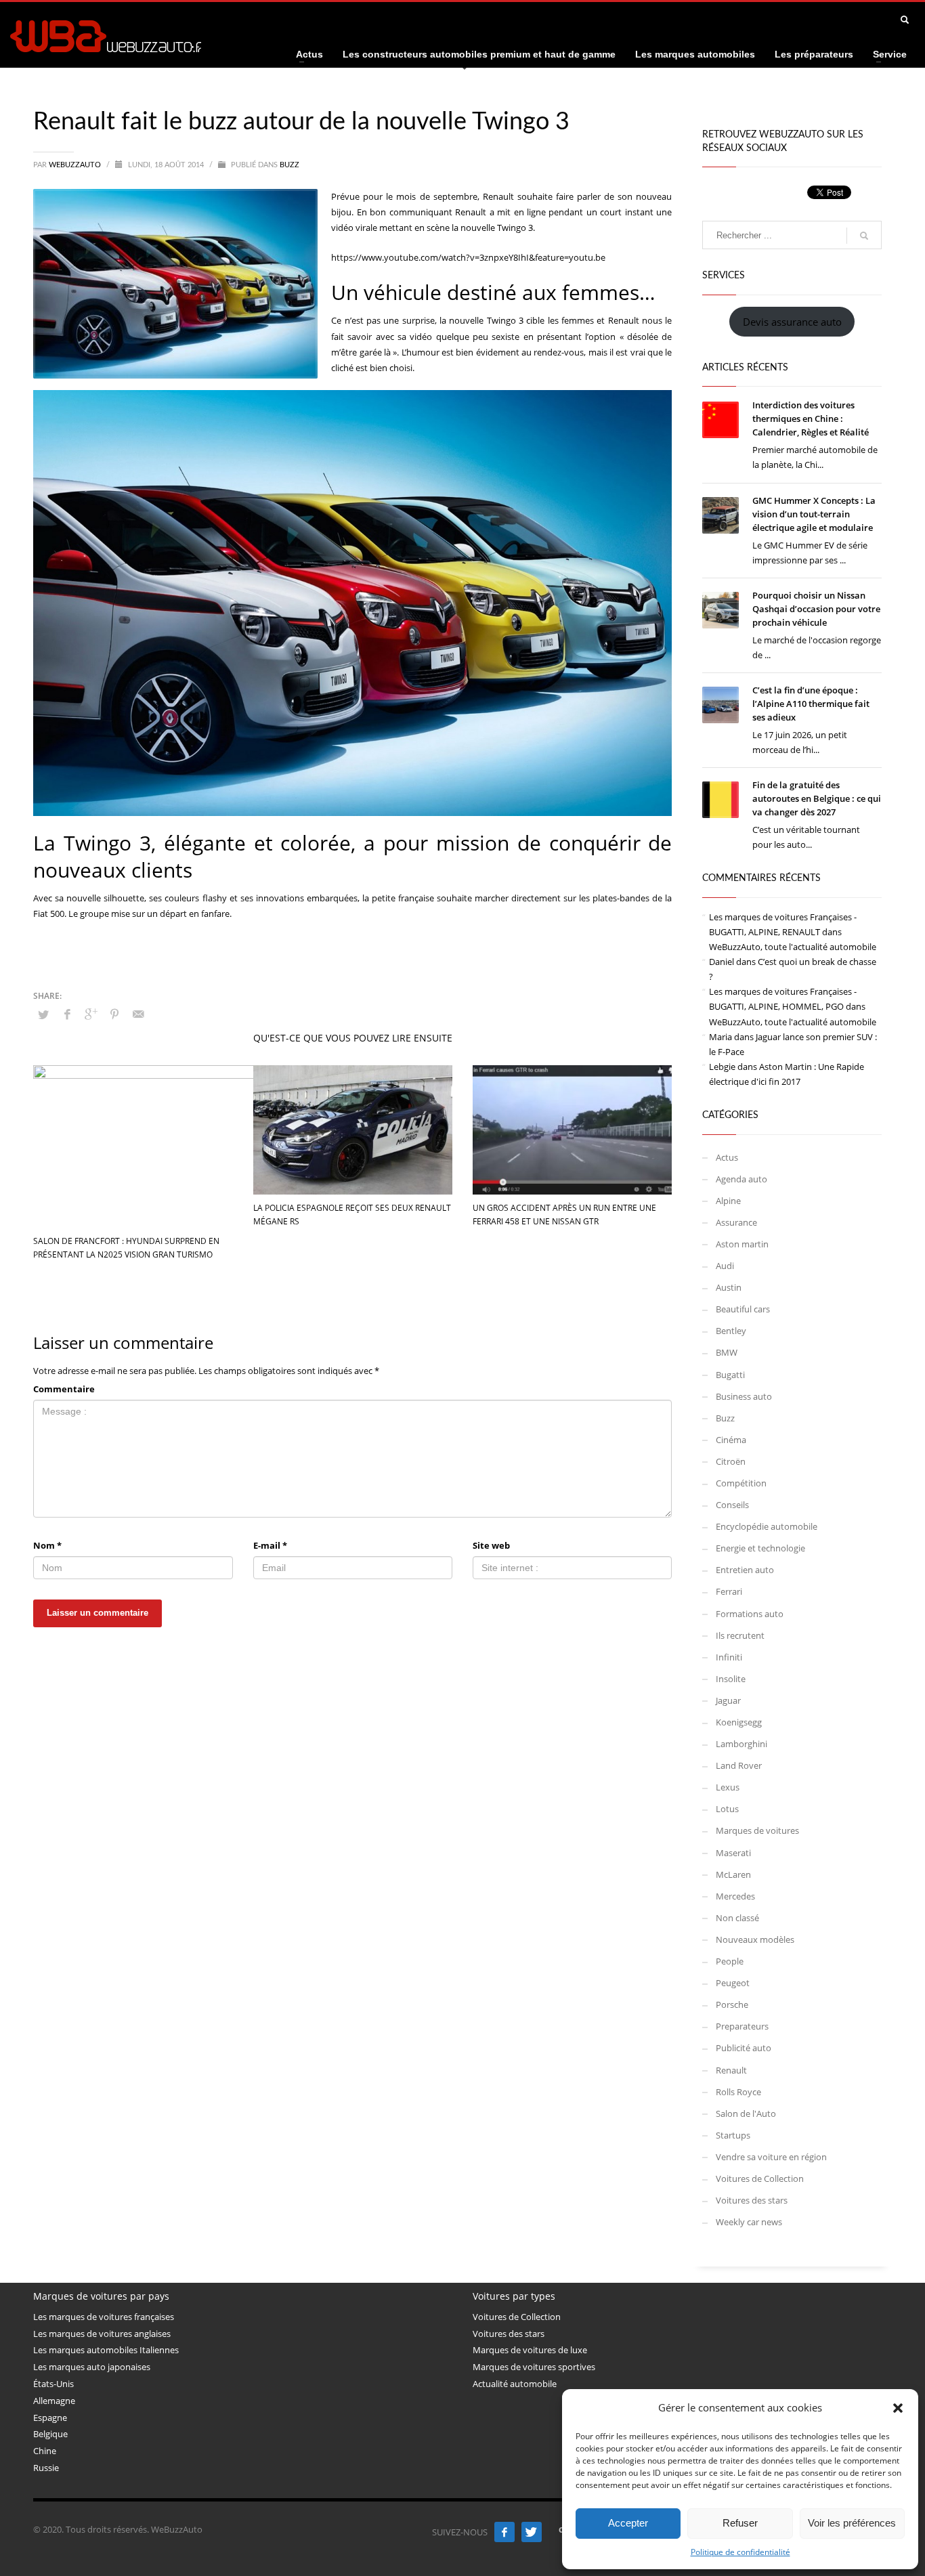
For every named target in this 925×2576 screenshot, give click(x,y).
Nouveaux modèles (755, 1939)
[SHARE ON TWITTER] (43, 1014)
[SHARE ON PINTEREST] (114, 1014)
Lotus (727, 1809)
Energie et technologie (760, 1548)
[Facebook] (504, 2532)
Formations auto (750, 1614)
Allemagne (54, 2401)
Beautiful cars (743, 1309)
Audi (725, 1266)
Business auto (744, 1396)
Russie (46, 2468)
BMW (727, 1352)
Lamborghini (741, 1744)
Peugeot (733, 1983)
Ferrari (729, 1591)
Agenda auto (741, 1179)
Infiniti (729, 1657)
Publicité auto (744, 2048)
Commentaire (64, 1389)
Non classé (737, 1918)
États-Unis (53, 2384)
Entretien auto (745, 1570)
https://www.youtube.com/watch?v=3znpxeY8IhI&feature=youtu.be (468, 257)
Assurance (736, 1222)
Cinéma (731, 1440)
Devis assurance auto (792, 322)
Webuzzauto (76, 165)
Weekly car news (749, 2222)
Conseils (732, 1505)
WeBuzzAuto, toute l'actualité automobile (793, 947)
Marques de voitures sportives (534, 2367)
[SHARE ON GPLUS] (91, 1014)
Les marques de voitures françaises (104, 2317)
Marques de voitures (757, 1830)
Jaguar (728, 1700)
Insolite (731, 1679)
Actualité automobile (515, 2384)
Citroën (731, 1461)
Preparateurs (742, 2026)
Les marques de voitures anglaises (102, 2334)
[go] (864, 236)
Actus (727, 1157)
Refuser (740, 2523)
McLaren (733, 1874)
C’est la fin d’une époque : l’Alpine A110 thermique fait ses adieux (811, 704)
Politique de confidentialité (740, 2552)
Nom (47, 1545)
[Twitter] (532, 2532)
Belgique (50, 2434)
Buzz (289, 165)
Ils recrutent (740, 1635)
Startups (733, 2135)
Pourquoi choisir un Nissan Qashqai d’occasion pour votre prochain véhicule (816, 609)
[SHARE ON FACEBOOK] (67, 1014)
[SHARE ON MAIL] (138, 1014)
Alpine (728, 1201)
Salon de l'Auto (746, 2113)
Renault (731, 2070)
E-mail (270, 1545)
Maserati (733, 1853)
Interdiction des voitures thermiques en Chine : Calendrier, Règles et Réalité (811, 418)
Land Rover (739, 1765)
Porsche (732, 2004)
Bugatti (730, 1375)
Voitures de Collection (760, 2178)
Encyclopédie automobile (767, 1526)
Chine (45, 2451)
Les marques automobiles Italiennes (106, 2350)
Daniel (722, 962)
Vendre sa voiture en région (771, 2157)
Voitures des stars (752, 2200)
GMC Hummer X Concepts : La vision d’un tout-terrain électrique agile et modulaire (814, 514)
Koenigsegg (739, 1722)
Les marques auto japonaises (92, 2367)
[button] (898, 2408)
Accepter (628, 2523)
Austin (729, 1287)
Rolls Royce (738, 2092)
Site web (491, 1545)
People (730, 1961)
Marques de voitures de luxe (530, 2350)
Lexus (728, 1787)
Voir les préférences (852, 2523)
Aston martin (742, 1244)
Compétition (741, 1483)
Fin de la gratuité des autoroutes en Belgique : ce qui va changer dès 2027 (817, 798)
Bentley (731, 1331)
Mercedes (735, 1896)
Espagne (50, 2418)
